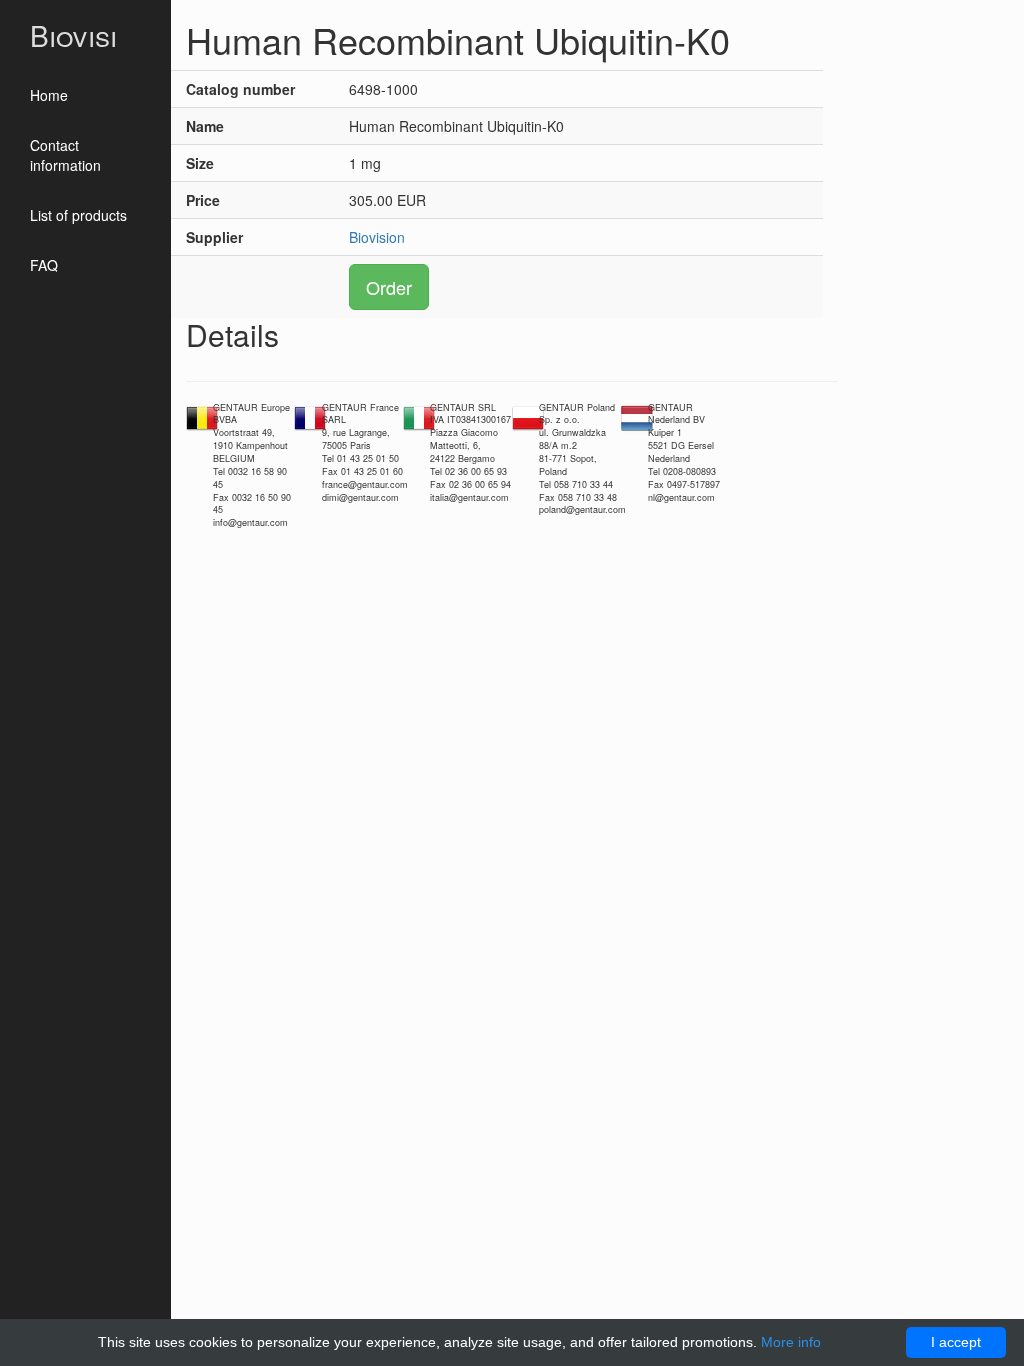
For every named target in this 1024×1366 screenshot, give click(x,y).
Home (49, 95)
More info (791, 1342)
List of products (78, 215)
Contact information (65, 155)
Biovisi (73, 35)
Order (389, 287)
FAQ (44, 265)
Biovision (377, 237)
